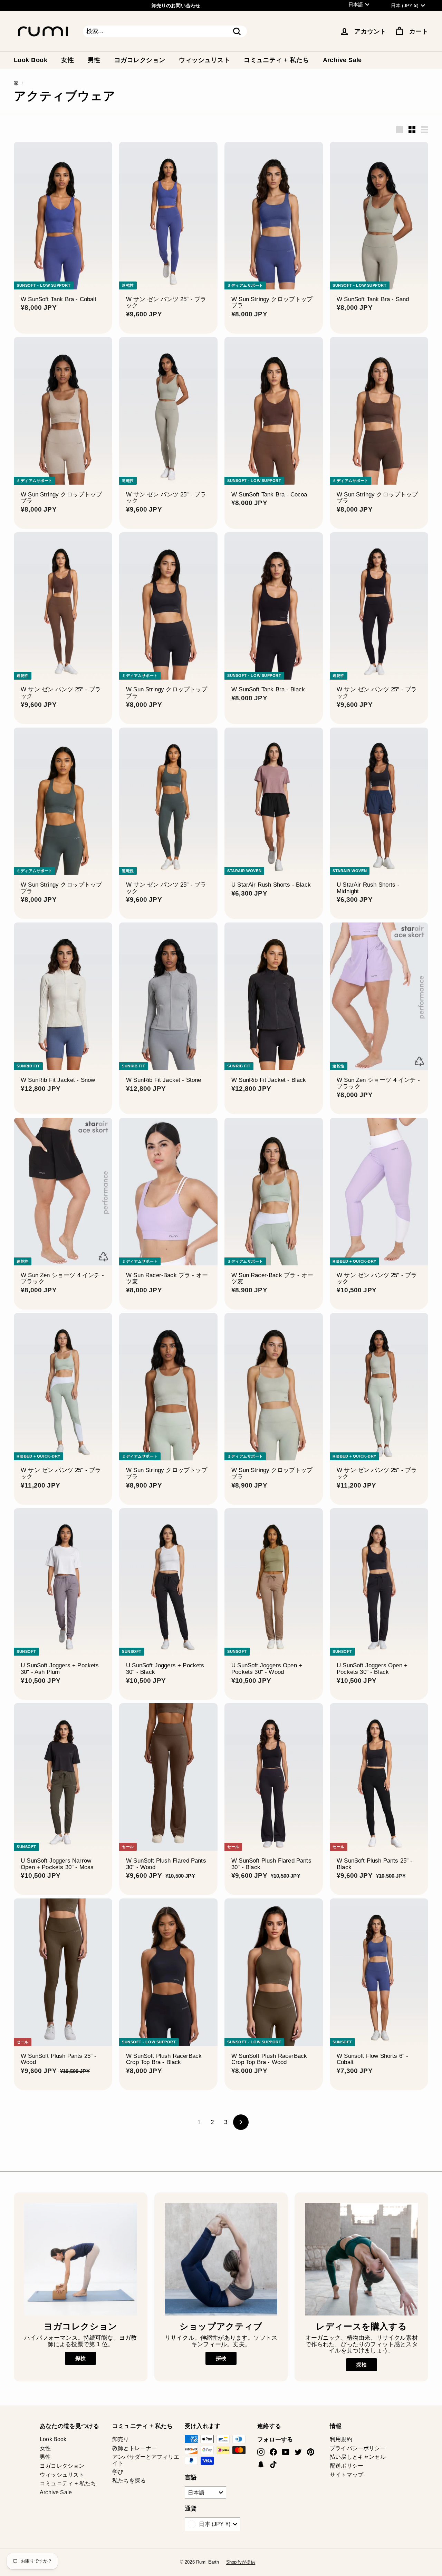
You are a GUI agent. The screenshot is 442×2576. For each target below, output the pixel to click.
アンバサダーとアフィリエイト (146, 2460)
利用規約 (341, 2439)
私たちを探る (129, 2481)
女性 (68, 60)
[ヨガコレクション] (81, 2259)
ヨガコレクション (140, 60)
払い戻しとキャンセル (358, 2457)
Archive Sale (342, 60)
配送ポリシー (347, 2466)
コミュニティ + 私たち (276, 60)
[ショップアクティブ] (221, 2259)
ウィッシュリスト (204, 60)
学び (118, 2472)
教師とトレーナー (134, 2448)
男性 (94, 60)
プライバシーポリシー (358, 2448)
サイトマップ (347, 2475)
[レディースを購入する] (361, 2259)
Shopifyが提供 (241, 2562)
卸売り (121, 2439)
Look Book (31, 60)
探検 (80, 2358)
